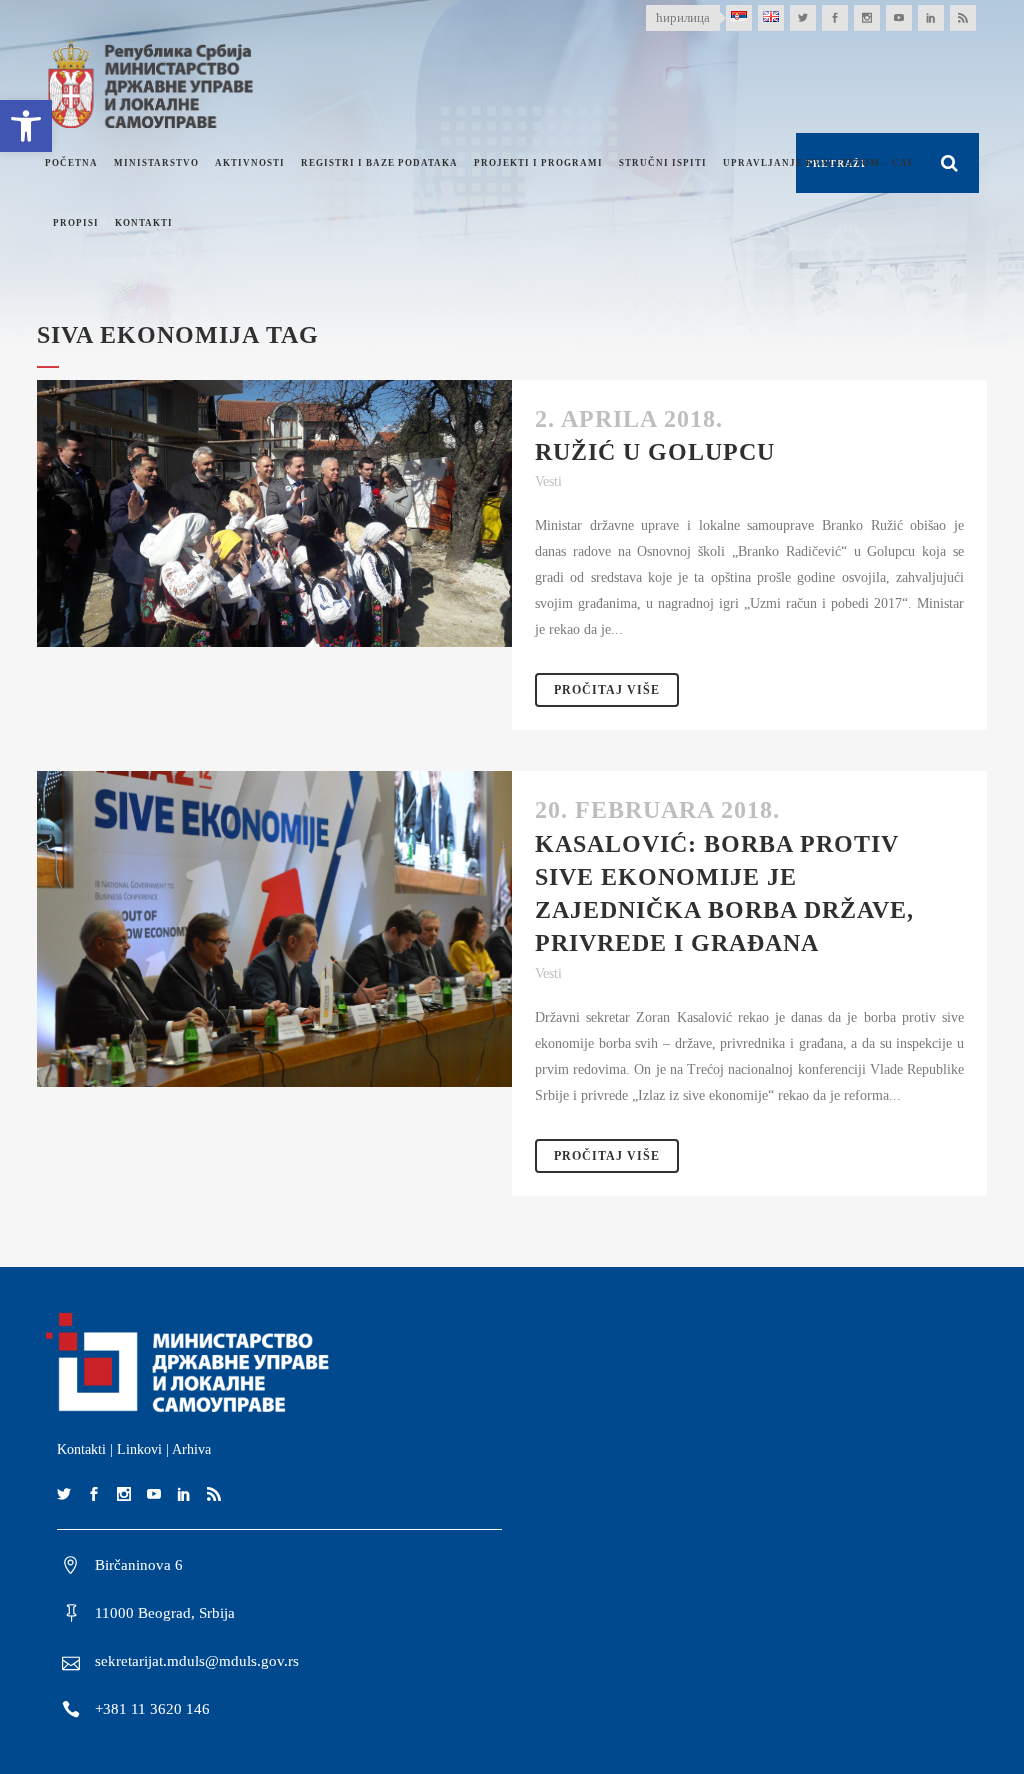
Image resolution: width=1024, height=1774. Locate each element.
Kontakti (81, 1449)
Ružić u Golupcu (655, 452)
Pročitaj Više (607, 690)
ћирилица (683, 17)
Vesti (548, 481)
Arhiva (191, 1449)
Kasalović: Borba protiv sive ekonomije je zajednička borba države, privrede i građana (724, 894)
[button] (26, 126)
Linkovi (139, 1449)
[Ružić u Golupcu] (274, 513)
